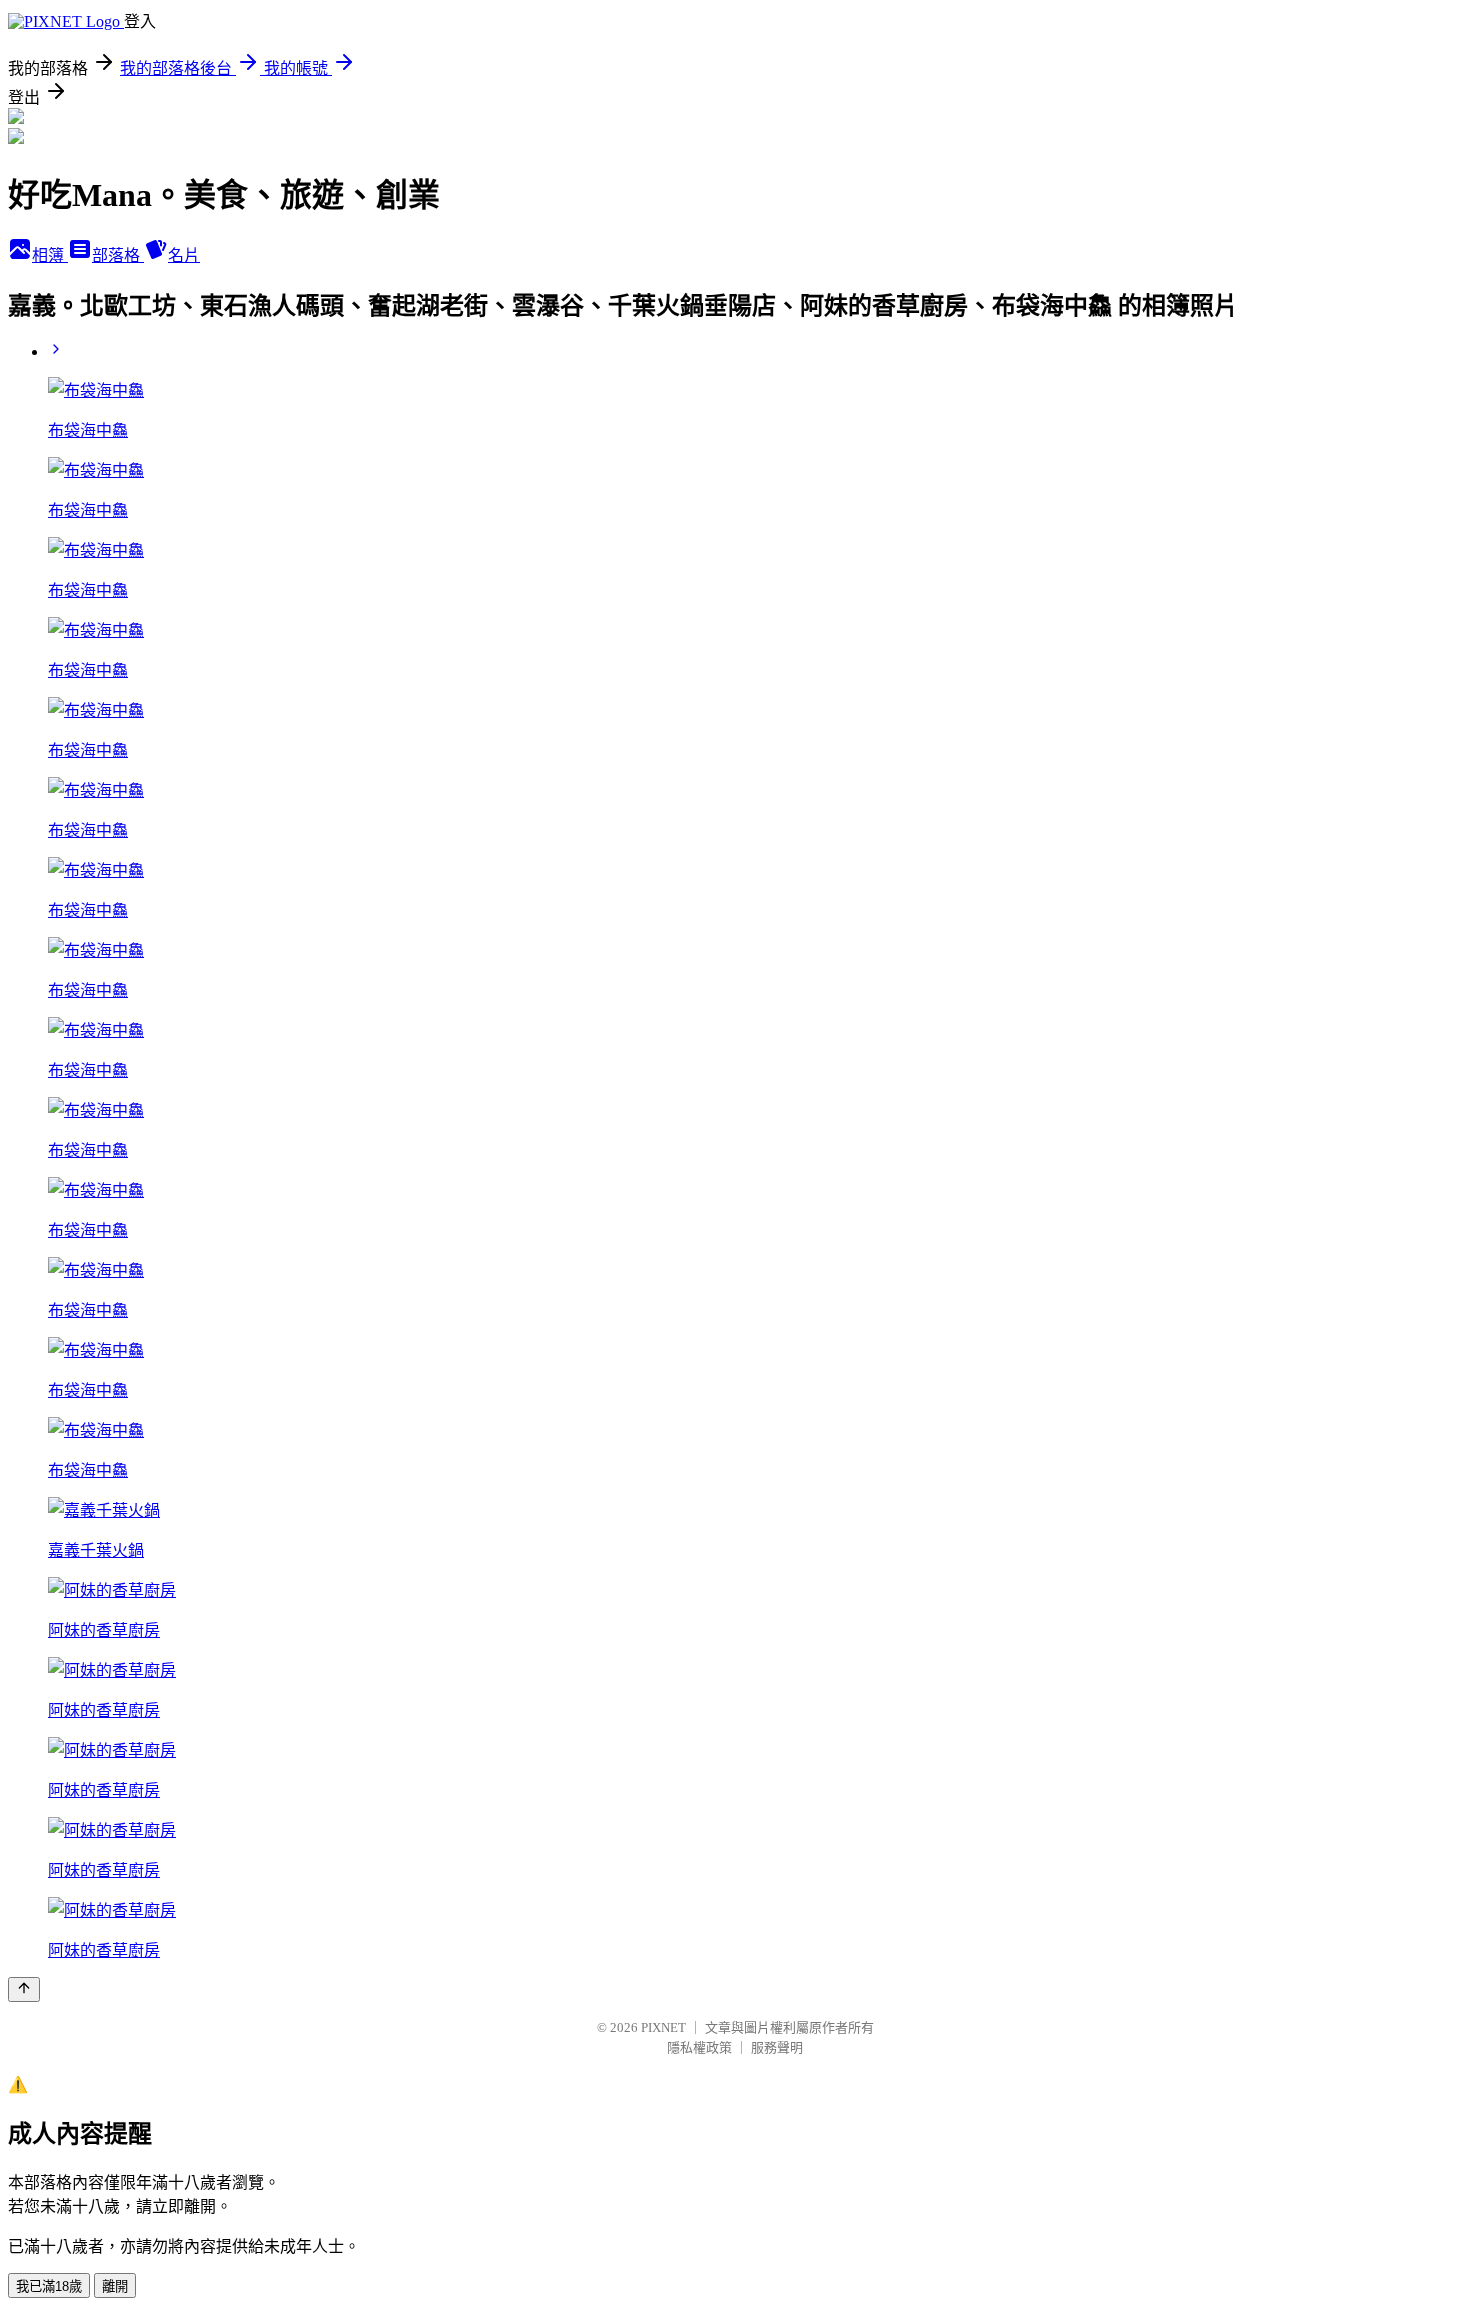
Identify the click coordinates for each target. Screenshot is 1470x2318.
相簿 (50, 255)
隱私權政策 (699, 2047)
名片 (184, 255)
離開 (115, 2286)
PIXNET (663, 2027)
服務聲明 (777, 2047)
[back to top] (24, 1989)
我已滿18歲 (49, 2286)
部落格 (118, 255)
